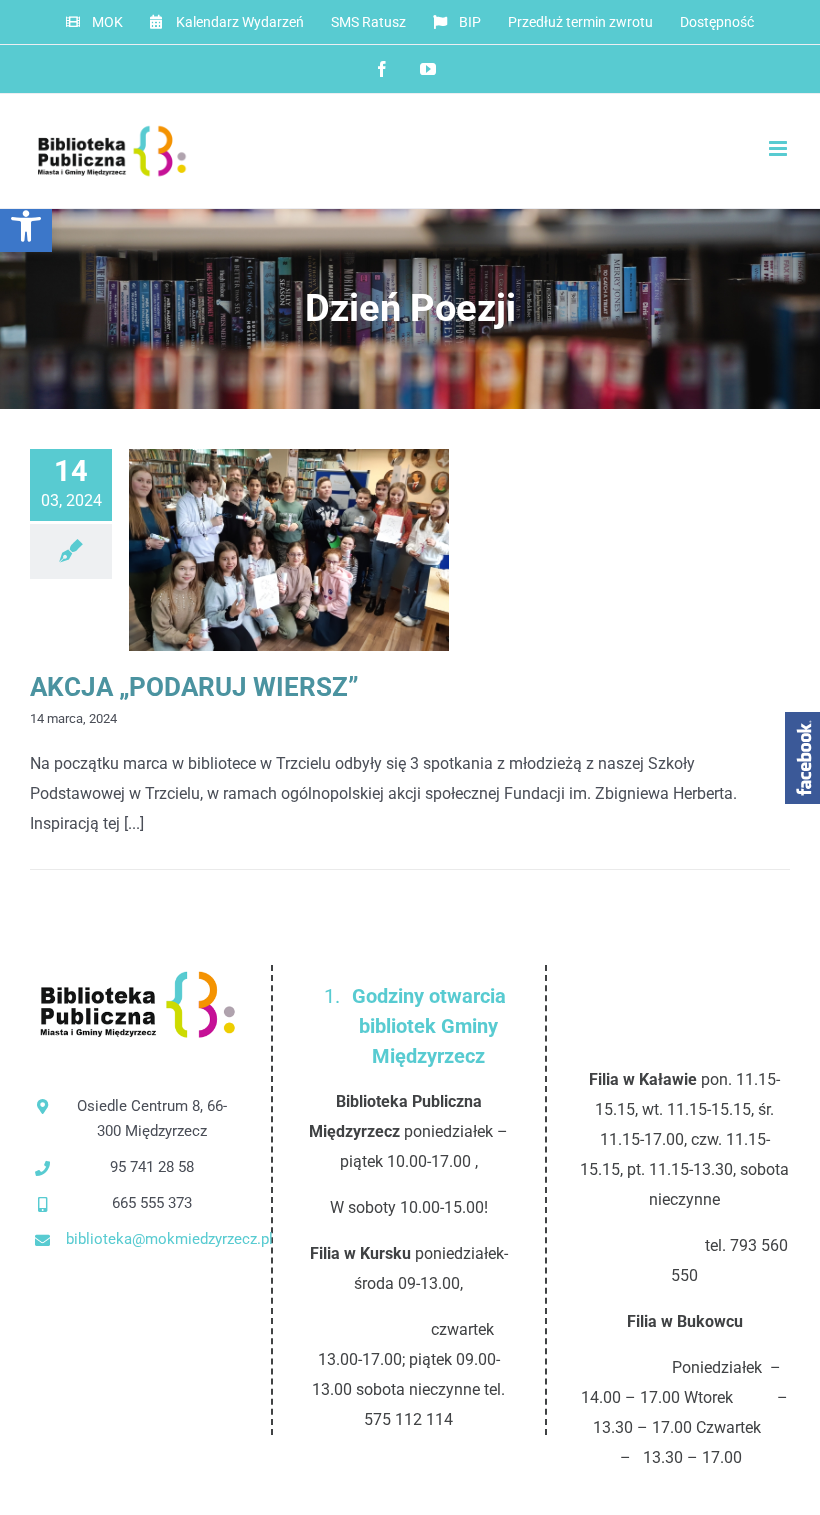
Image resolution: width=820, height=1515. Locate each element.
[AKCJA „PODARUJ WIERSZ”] (289, 550)
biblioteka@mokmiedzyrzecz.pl (152, 1239)
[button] (26, 226)
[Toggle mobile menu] (779, 148)
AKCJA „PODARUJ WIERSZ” (256, 550)
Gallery (322, 550)
